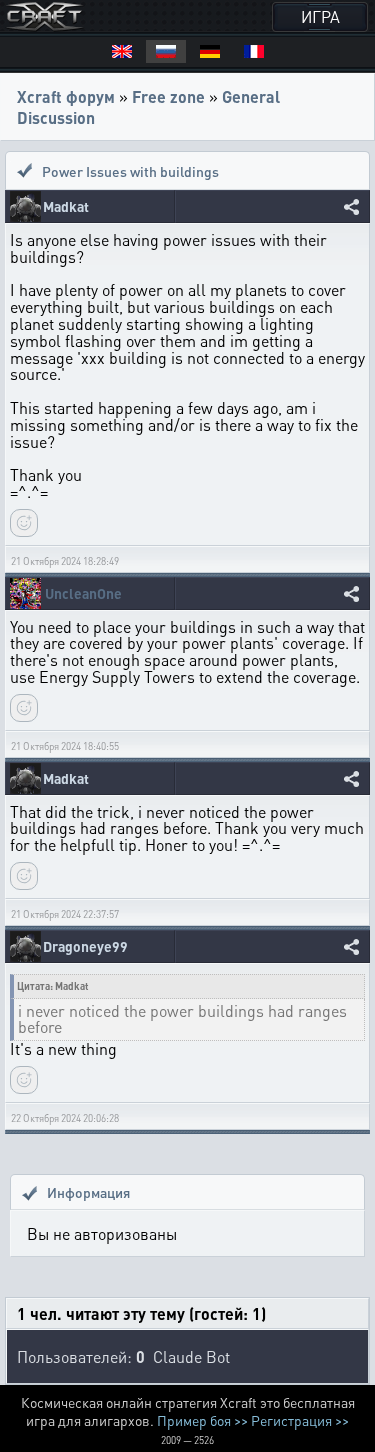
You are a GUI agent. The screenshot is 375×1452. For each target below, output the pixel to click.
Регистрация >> (300, 1420)
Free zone (168, 96)
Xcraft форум (66, 96)
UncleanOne (83, 593)
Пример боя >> (202, 1420)
